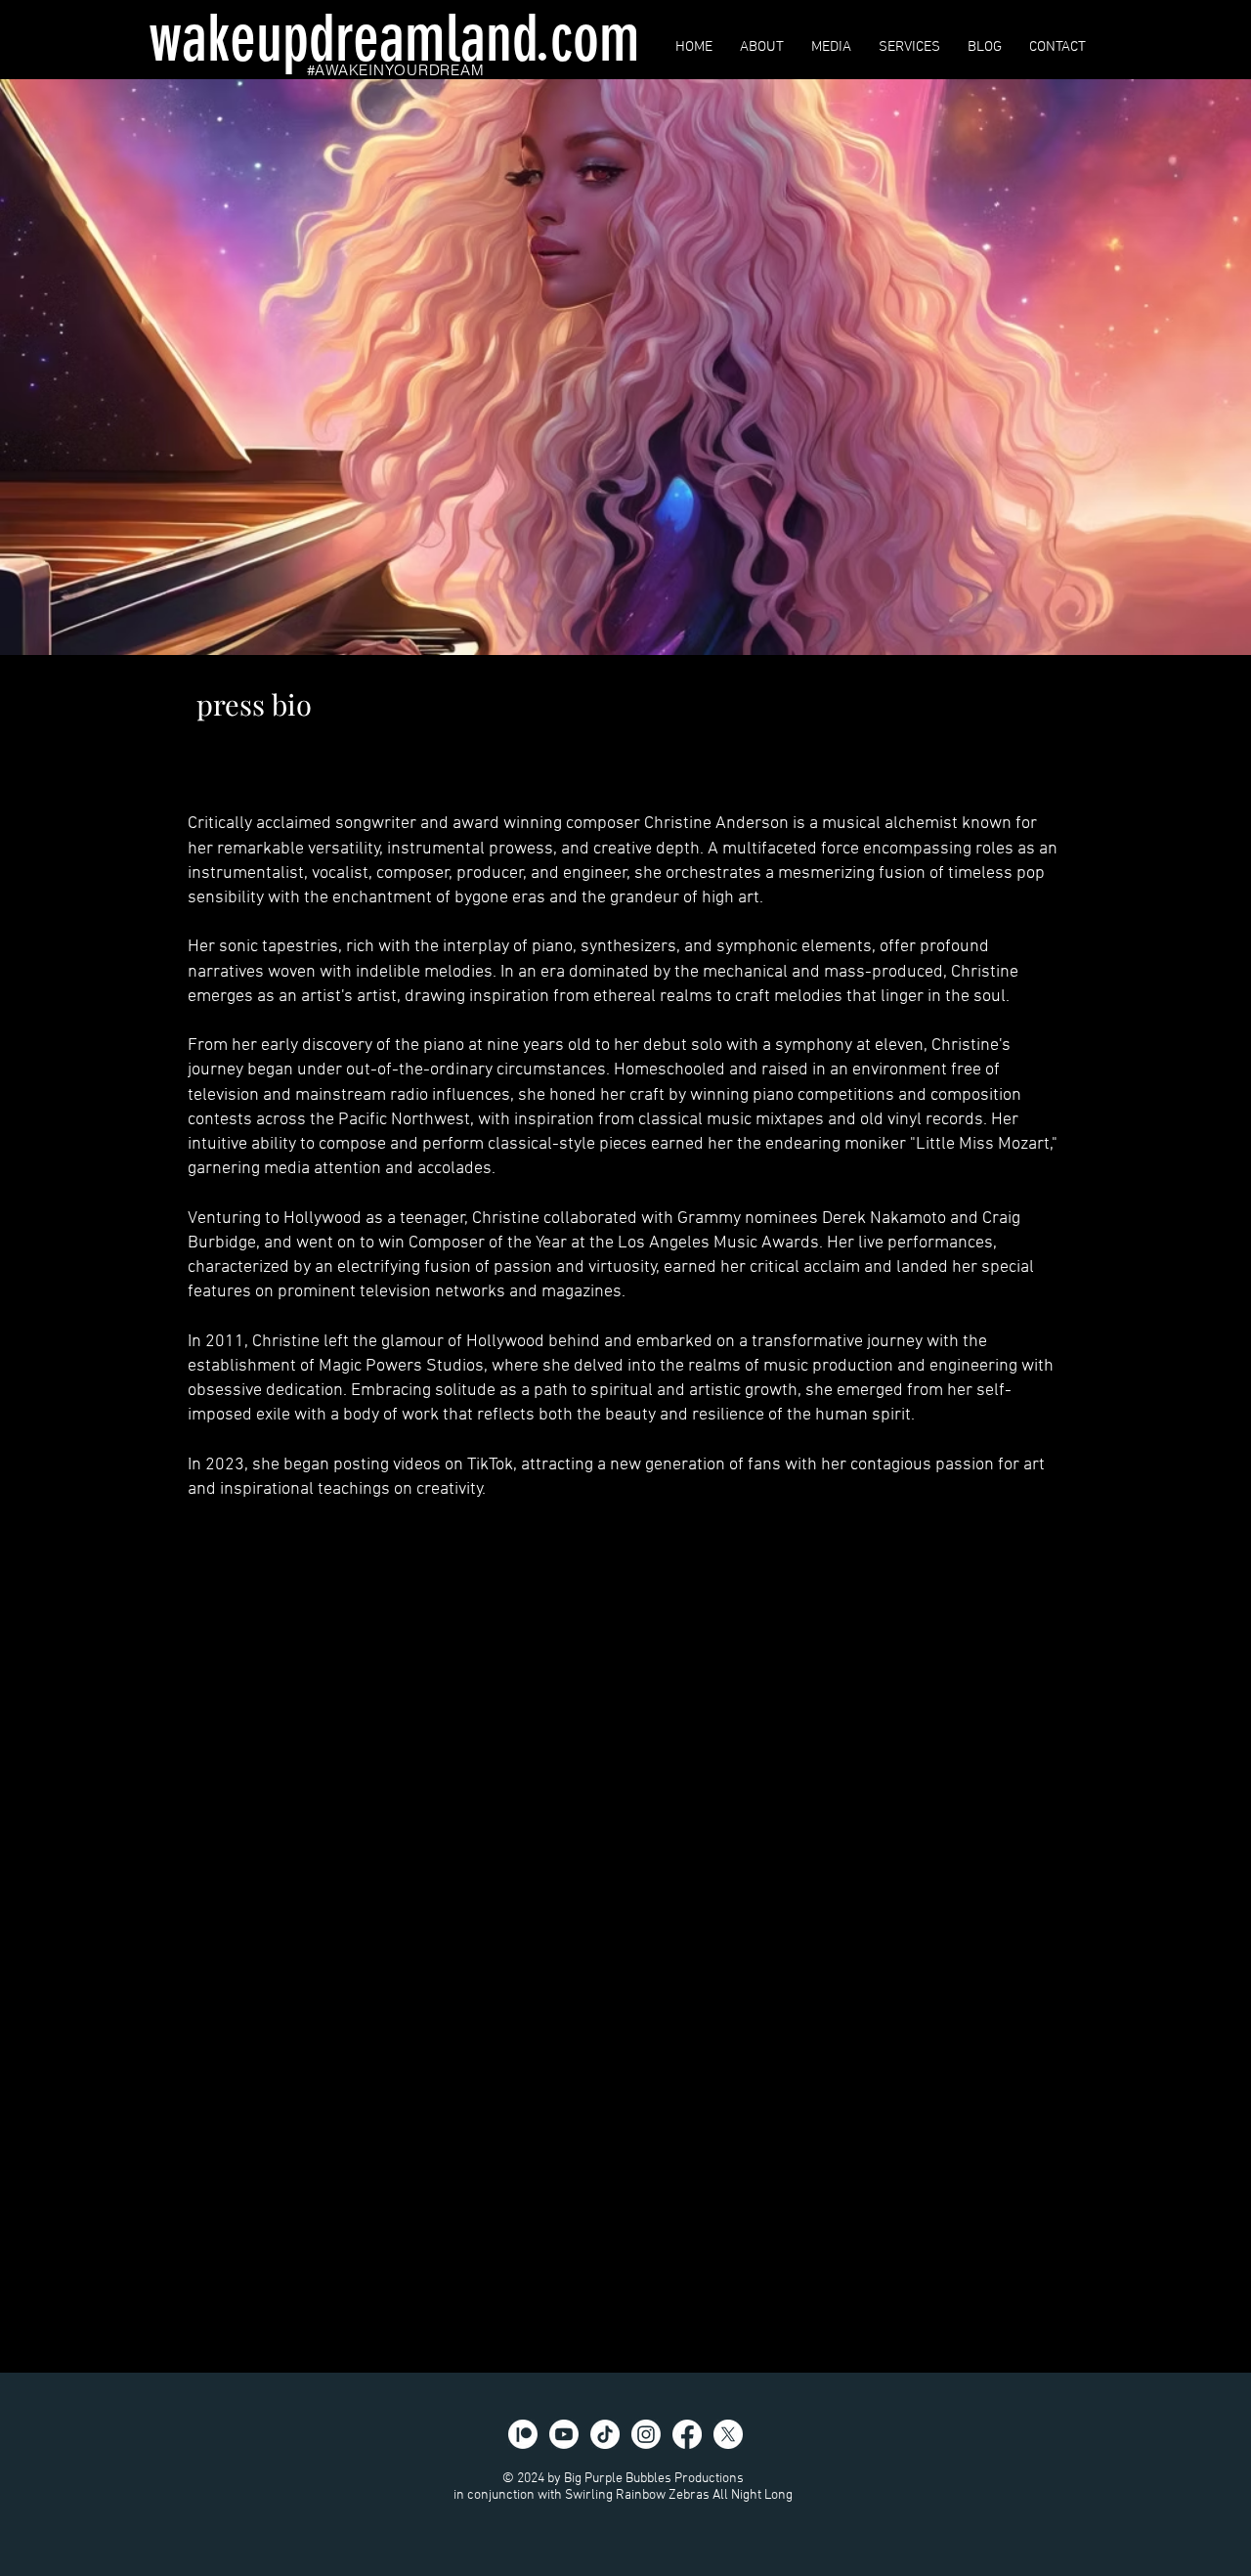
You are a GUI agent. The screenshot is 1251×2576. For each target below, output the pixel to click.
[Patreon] (523, 2434)
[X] (728, 2434)
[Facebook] (687, 2434)
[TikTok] (605, 2434)
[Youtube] (564, 2434)
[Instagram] (646, 2434)
